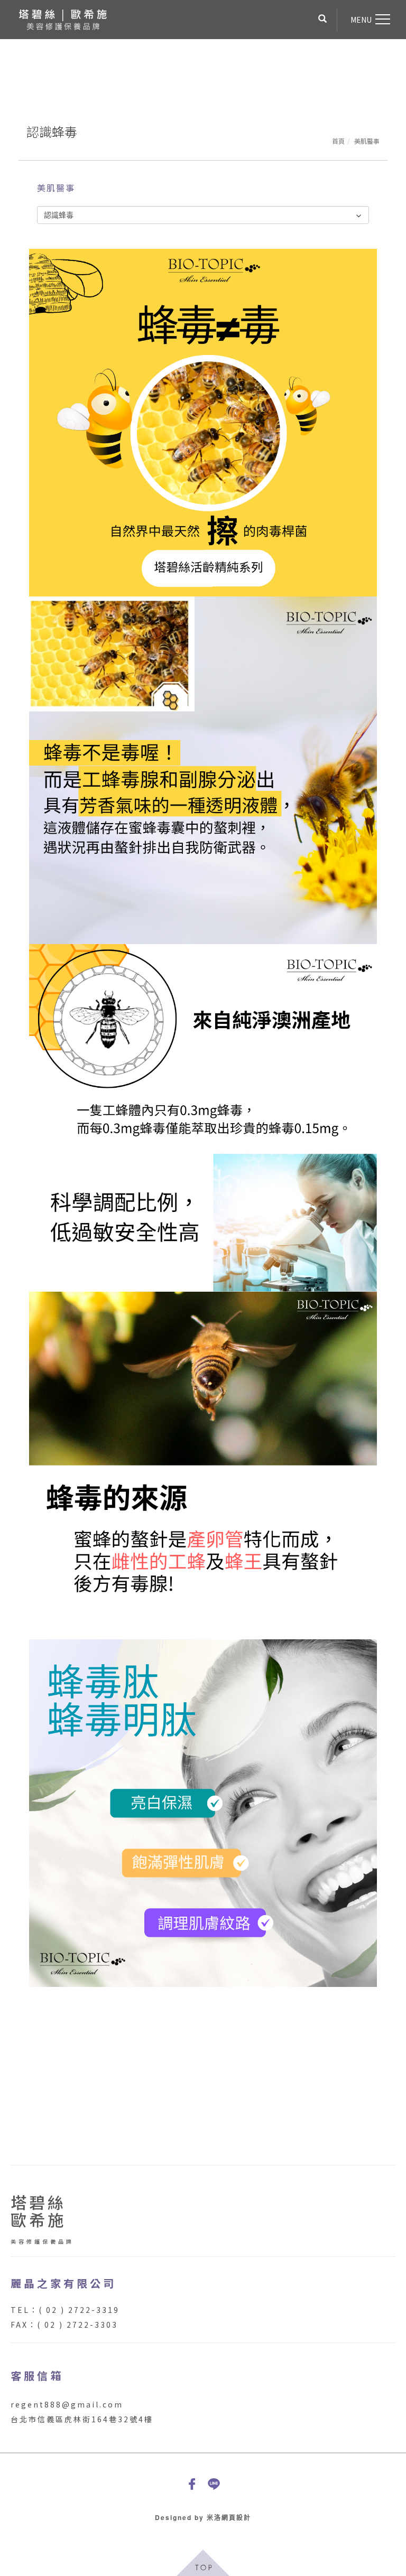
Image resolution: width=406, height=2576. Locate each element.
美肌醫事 (367, 141)
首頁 (338, 141)
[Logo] (63, 18)
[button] (322, 20)
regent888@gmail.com (67, 2404)
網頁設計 (236, 2517)
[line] (214, 2484)
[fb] (192, 2484)
